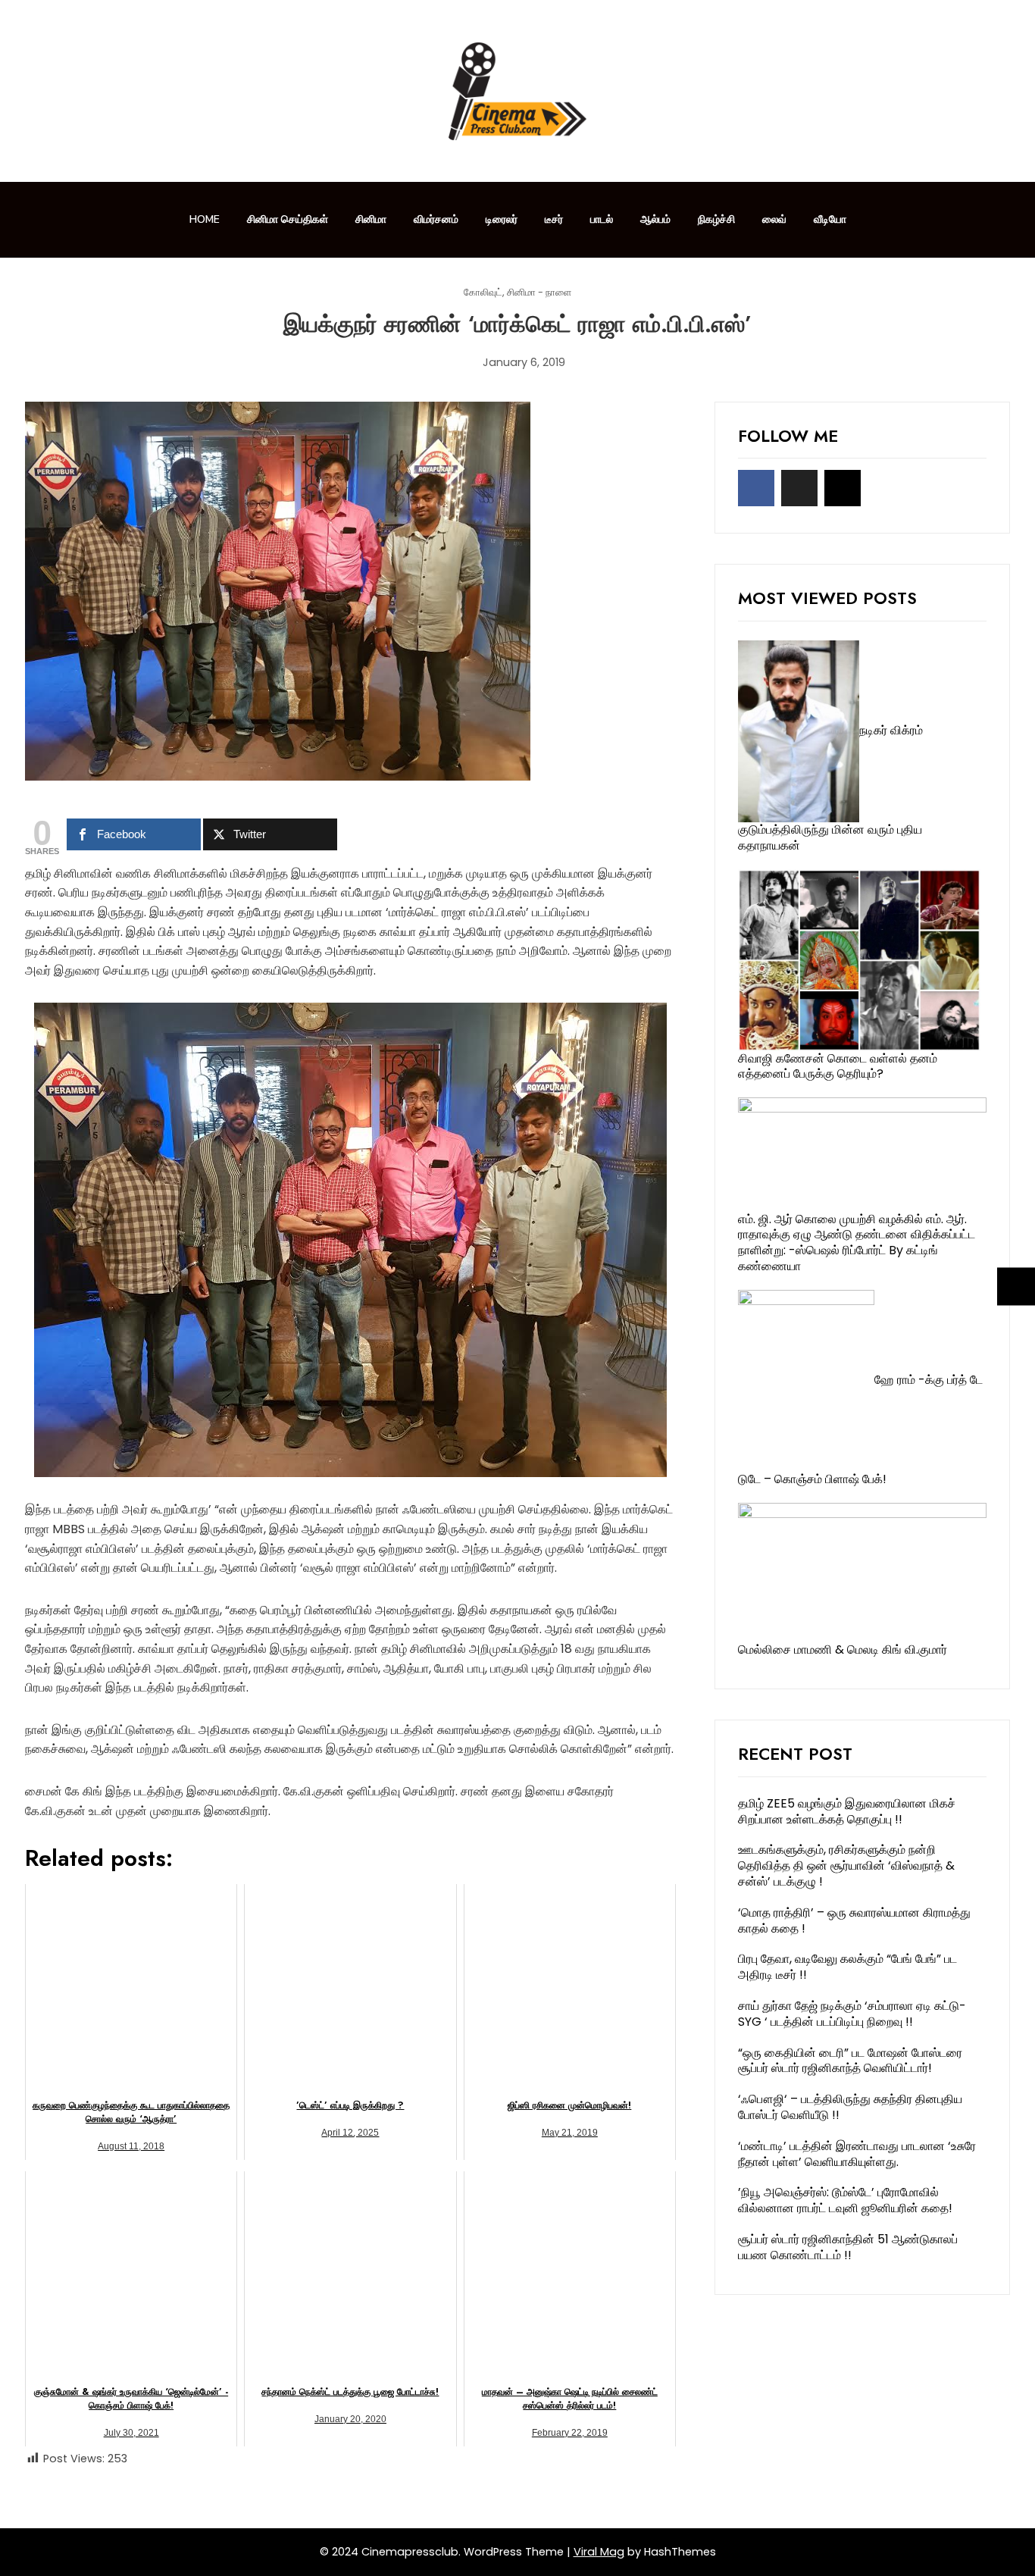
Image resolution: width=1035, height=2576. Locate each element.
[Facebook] (756, 488)
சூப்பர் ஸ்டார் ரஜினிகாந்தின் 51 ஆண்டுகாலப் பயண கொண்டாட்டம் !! (848, 2247)
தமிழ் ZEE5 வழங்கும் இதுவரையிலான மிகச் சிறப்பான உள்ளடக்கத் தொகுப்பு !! (847, 1811)
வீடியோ (830, 219)
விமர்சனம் (436, 219)
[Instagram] (843, 488)
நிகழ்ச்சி (716, 219)
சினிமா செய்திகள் (288, 219)
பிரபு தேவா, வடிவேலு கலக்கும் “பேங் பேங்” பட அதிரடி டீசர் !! (847, 1967)
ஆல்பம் (655, 219)
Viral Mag (599, 2552)
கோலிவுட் (483, 293)
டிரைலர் (502, 219)
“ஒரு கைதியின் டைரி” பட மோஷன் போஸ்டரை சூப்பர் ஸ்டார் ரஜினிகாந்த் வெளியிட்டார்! (850, 2061)
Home (205, 219)
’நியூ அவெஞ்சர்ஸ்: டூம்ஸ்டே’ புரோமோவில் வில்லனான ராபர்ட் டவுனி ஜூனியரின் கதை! (845, 2200)
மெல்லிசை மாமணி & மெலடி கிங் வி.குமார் (843, 1650)
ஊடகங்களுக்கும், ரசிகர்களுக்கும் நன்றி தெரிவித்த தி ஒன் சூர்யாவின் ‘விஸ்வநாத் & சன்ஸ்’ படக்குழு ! (846, 1865)
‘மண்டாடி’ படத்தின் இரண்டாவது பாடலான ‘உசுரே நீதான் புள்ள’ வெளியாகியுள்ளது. (857, 2154)
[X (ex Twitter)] (799, 488)
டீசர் (554, 219)
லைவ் (774, 219)
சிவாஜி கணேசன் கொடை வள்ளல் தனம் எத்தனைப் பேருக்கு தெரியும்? (838, 1066)
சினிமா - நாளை (539, 293)
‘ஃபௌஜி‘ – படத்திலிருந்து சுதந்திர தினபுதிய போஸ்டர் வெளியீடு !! (850, 2107)
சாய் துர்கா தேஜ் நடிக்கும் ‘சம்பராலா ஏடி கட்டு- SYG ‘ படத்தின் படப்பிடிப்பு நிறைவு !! (852, 2014)
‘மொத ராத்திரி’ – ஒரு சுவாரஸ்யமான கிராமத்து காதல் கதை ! (854, 1920)
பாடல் (602, 219)
